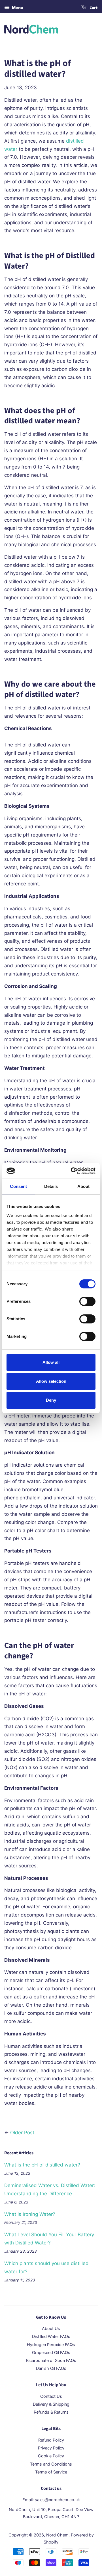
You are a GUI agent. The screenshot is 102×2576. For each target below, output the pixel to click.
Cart (93, 8)
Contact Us (51, 2396)
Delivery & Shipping (51, 2404)
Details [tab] (51, 1186)
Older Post (22, 2133)
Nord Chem (57, 2535)
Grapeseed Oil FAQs (51, 2352)
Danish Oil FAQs (51, 2368)
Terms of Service (51, 2472)
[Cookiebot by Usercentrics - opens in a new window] (72, 1171)
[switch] (87, 1301)
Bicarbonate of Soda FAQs (51, 2360)
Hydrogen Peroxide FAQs (51, 2345)
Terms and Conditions (51, 2464)
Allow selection (51, 1381)
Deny (51, 1400)
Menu (17, 7)
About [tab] (84, 1186)
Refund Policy (51, 2440)
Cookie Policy (51, 2456)
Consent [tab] (18, 1186)
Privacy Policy (51, 2448)
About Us (51, 2328)
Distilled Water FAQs (51, 2336)
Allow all (51, 1362)
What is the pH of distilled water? (42, 2165)
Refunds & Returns (51, 2412)
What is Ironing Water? (30, 2214)
